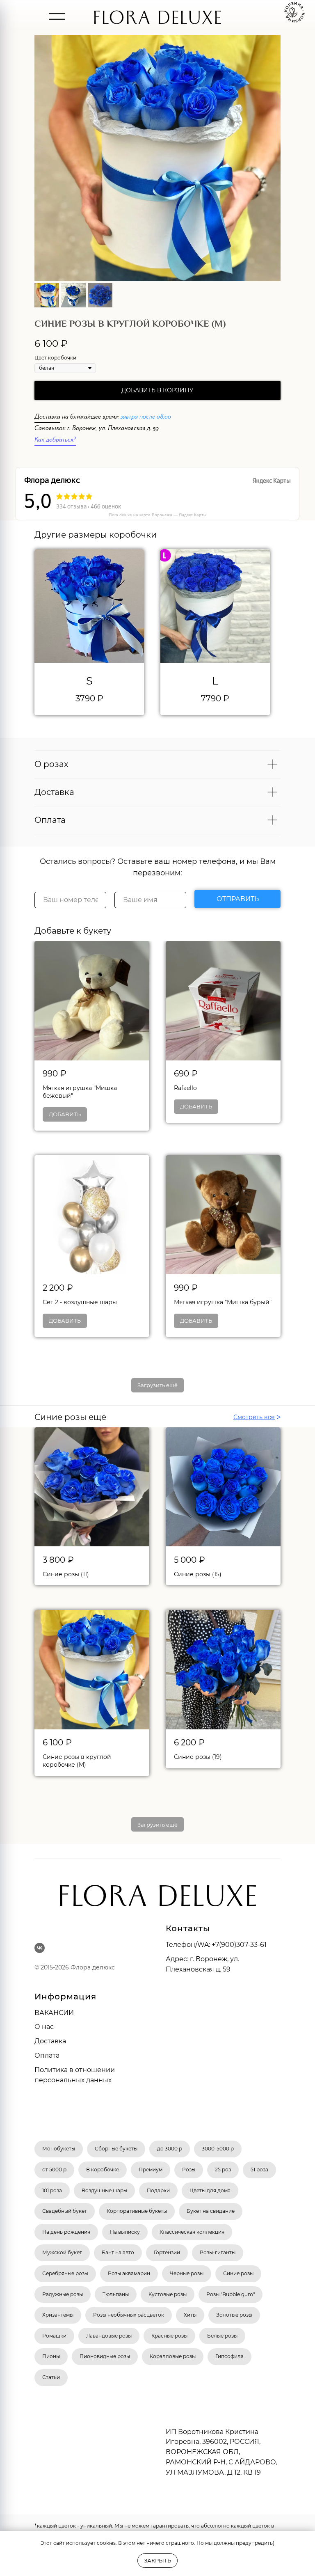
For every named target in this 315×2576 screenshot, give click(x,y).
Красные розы (169, 2336)
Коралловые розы (173, 2356)
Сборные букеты (116, 2149)
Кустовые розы (168, 2294)
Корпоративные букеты (137, 2211)
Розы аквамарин (129, 2273)
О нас (44, 2027)
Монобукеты (59, 2149)
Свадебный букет (65, 2211)
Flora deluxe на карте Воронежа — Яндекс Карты (157, 515)
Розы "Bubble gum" (231, 2294)
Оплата (47, 2055)
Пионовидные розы (105, 2356)
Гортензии (167, 2252)
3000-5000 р (218, 2149)
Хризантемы (58, 2315)
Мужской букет (62, 2252)
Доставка (47, 418)
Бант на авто (118, 2252)
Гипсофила (229, 2356)
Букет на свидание (211, 2211)
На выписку (125, 2232)
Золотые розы (234, 2315)
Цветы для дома (210, 2190)
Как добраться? (55, 441)
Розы (189, 2170)
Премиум (151, 2170)
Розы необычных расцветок (129, 2315)
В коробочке (103, 2170)
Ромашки (54, 2336)
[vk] (40, 1948)
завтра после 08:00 (146, 418)
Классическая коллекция (192, 2232)
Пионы (51, 2356)
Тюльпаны (116, 2294)
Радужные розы (63, 2294)
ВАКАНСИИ (54, 2013)
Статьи (51, 2377)
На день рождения (66, 2232)
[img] (57, 16)
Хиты (190, 2315)
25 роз (223, 2170)
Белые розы (222, 2336)
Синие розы (238, 2273)
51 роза (259, 2170)
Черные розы (187, 2273)
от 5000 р (54, 2170)
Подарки (158, 2190)
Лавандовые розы (109, 2336)
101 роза (52, 2190)
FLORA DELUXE (157, 21)
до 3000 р (170, 2149)
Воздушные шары (104, 2190)
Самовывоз (49, 429)
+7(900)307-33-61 (239, 1945)
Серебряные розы (65, 2273)
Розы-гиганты (218, 2252)
